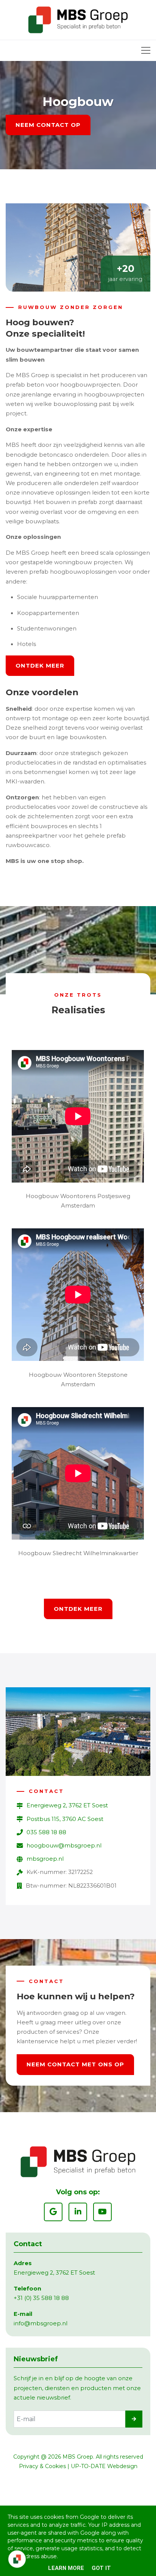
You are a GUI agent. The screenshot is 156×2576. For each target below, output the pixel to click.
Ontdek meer (40, 665)
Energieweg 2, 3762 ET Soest (67, 1805)
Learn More (66, 2568)
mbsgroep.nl (45, 1859)
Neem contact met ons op (75, 2064)
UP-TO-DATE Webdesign (104, 2466)
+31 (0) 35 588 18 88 (41, 2298)
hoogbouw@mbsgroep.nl (64, 1846)
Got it (101, 2568)
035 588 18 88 (46, 1832)
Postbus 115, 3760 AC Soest (65, 1819)
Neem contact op (48, 125)
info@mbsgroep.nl (41, 2323)
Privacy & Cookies (42, 2466)
